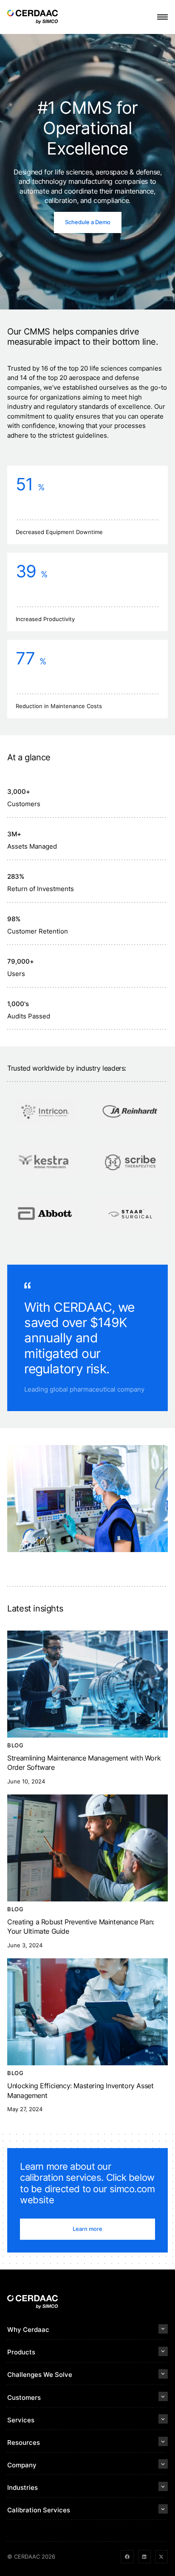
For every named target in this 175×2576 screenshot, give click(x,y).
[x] (161, 2556)
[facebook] (127, 2556)
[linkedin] (144, 2556)
